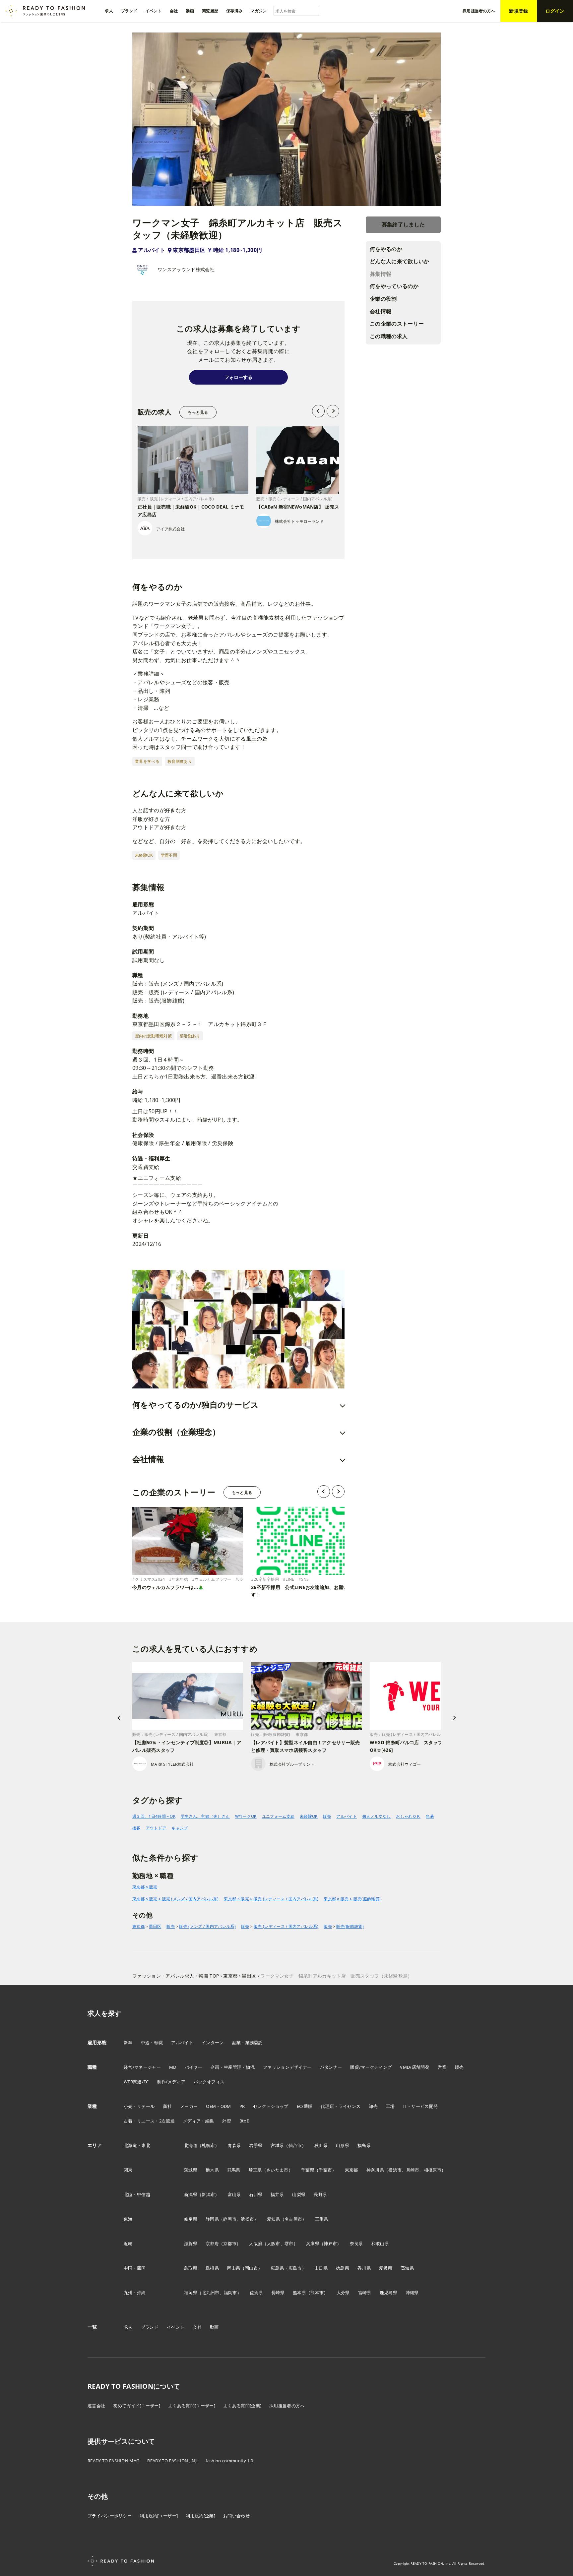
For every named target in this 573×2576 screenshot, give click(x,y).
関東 (128, 2170)
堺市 (289, 2243)
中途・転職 (152, 2043)
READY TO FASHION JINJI (172, 2461)
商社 (167, 2106)
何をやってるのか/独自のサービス (195, 1405)
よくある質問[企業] (242, 2406)
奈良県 (356, 2243)
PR (242, 2106)
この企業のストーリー (397, 324)
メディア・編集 (198, 2121)
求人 (128, 2327)
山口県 (321, 2268)
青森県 (234, 2145)
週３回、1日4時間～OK (154, 1816)
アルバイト (152, 250)
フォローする (238, 377)
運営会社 (96, 2406)
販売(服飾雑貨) (350, 1926)
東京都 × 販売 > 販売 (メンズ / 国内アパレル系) (175, 1899)
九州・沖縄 (135, 2293)
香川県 (364, 2268)
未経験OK (309, 1816)
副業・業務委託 (248, 2043)
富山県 (234, 2194)
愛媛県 (386, 2268)
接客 (136, 1828)
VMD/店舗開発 (415, 2067)
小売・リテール (139, 2106)
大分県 (343, 2293)
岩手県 (256, 2145)
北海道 (191, 2145)
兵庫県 (313, 2243)
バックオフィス (209, 2082)
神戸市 (330, 2243)
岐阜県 (191, 2219)
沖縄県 (412, 2293)
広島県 (277, 2268)
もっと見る (198, 412)
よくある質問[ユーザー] (192, 2406)
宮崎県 (365, 2293)
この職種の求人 (389, 336)
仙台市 (295, 2145)
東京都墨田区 (189, 250)
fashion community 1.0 (229, 2461)
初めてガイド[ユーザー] (137, 2406)
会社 (197, 2327)
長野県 (320, 2194)
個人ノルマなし (376, 1816)
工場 (390, 2106)
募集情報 (381, 274)
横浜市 (395, 2170)
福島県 (364, 2145)
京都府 (212, 2243)
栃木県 (212, 2170)
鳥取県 (191, 2268)
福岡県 (191, 2293)
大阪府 (256, 2243)
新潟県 (191, 2194)
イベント (176, 2327)
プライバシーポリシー (110, 2516)
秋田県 (321, 2145)
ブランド (150, 2327)
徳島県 (343, 2268)
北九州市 (210, 2293)
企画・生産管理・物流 (233, 2067)
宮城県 (277, 2145)
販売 (327, 1816)
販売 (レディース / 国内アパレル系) (286, 1926)
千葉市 (325, 2170)
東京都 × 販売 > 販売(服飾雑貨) (352, 1899)
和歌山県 (380, 2243)
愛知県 (274, 2219)
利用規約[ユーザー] (159, 2516)
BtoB (244, 2121)
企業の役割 (383, 299)
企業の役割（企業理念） (176, 1432)
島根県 (212, 2268)
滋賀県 (191, 2243)
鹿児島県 (388, 2293)
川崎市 (413, 2170)
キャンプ (180, 1828)
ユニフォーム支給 (278, 1816)
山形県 (343, 2145)
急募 (430, 1816)
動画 (214, 2327)
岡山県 (234, 2268)
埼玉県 (255, 2170)
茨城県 (191, 2170)
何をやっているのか (394, 286)
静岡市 (230, 2219)
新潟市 (208, 2194)
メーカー (189, 2106)
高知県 (407, 2268)
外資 (227, 2121)
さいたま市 (277, 2170)
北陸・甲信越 (137, 2194)
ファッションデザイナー (287, 2067)
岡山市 (251, 2268)
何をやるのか (386, 249)
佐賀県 (256, 2293)
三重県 (322, 2219)
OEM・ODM (218, 2106)
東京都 (138, 1926)
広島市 (295, 2268)
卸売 (373, 2106)
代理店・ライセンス (341, 2106)
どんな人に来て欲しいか (400, 261)
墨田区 (155, 1926)
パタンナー (331, 2067)
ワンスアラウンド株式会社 (186, 269)
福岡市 (230, 2293)
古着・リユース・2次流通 (149, 2121)
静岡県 (212, 2219)
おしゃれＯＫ (408, 1816)
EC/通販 (305, 2106)
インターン (213, 2043)
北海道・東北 (137, 2145)
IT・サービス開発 (421, 2106)
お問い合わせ (236, 2516)
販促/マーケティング (371, 2067)
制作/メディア (171, 2082)
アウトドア (156, 1828)
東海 (128, 2219)
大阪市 (274, 2243)
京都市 (230, 2243)
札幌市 (208, 2145)
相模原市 (433, 2170)
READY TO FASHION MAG (113, 2461)
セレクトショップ (271, 2106)
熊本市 (317, 2293)
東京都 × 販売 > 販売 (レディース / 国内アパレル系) (271, 1899)
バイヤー (193, 2067)
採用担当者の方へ (287, 2406)
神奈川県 (375, 2170)
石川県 (256, 2194)
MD (173, 2067)
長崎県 (278, 2293)
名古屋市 (293, 2219)
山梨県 (299, 2194)
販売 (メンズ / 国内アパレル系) (207, 1926)
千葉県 (308, 2170)
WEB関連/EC (136, 2082)
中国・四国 (135, 2268)
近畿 (128, 2243)
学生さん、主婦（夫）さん (205, 1816)
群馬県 (234, 2170)
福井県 (277, 2194)
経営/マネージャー (142, 2067)
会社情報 (381, 311)
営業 (442, 2067)
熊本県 (299, 2293)
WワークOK (246, 1816)
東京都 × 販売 (145, 1887)
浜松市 (247, 2219)
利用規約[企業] (200, 2516)
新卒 (128, 2043)
